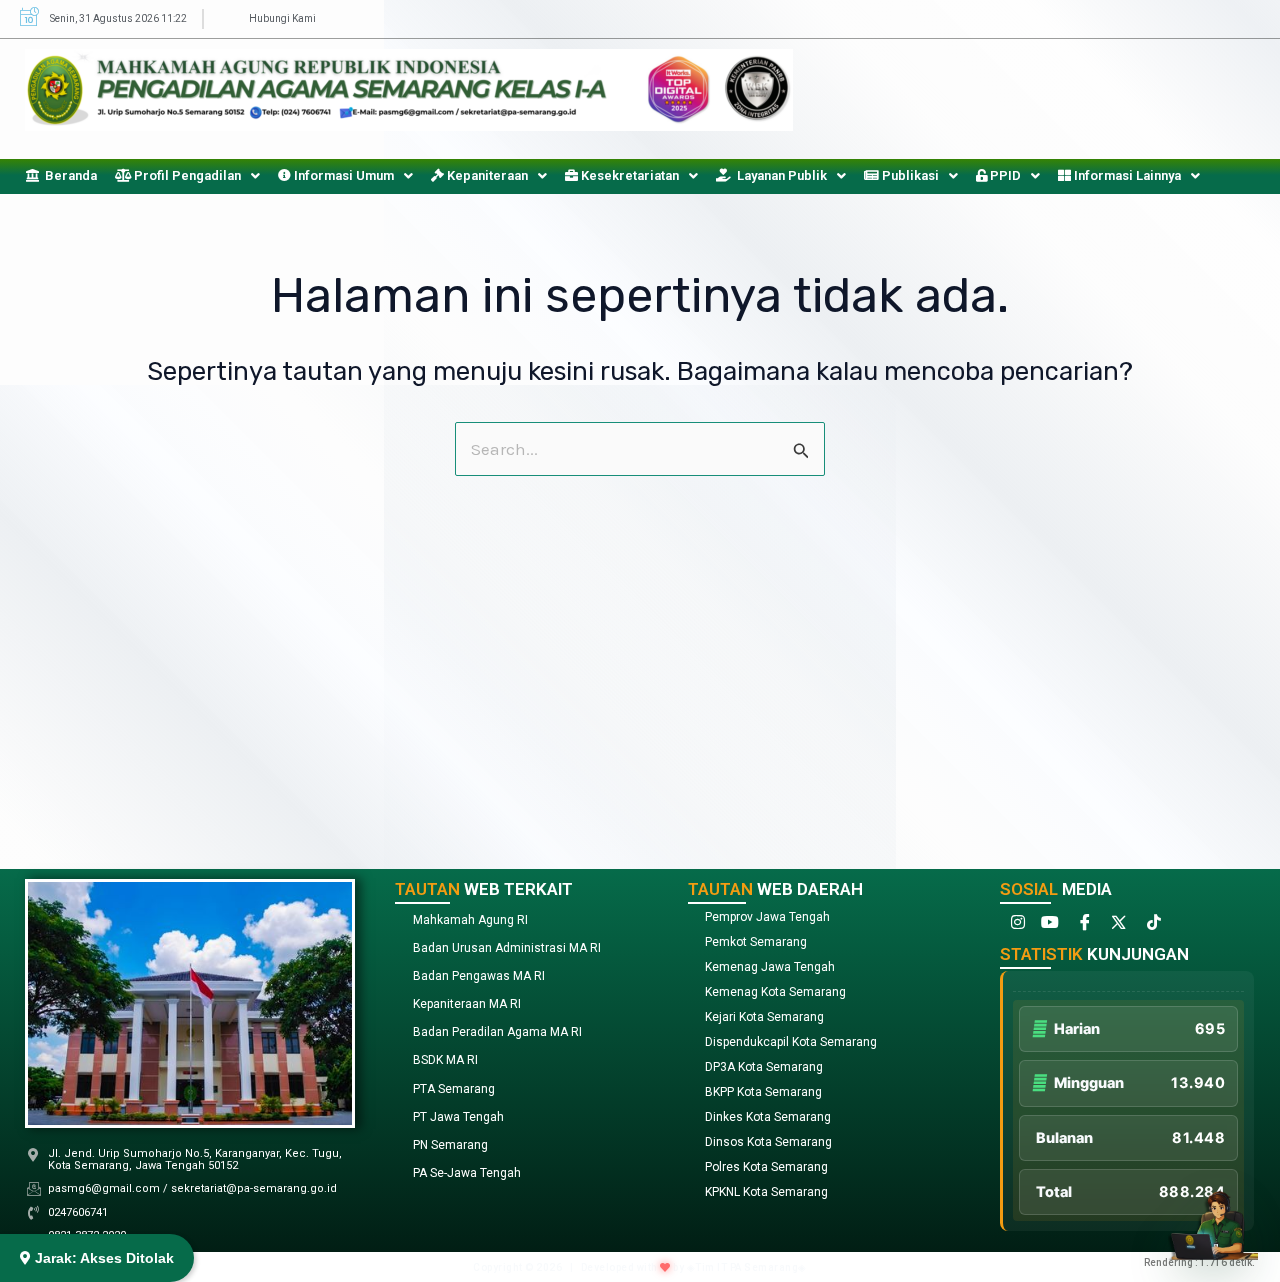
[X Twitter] (1117, 926)
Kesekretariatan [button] (628, 175)
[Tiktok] (1151, 926)
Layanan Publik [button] (779, 175)
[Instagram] (1015, 926)
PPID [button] (1004, 175)
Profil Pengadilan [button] (186, 175)
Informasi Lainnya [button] (1126, 175)
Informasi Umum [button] (342, 175)
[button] (187, 175)
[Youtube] (1049, 926)
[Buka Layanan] (1213, 1215)
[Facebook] (1083, 926)
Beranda (68, 175)
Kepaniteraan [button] (486, 175)
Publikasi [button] (909, 175)
